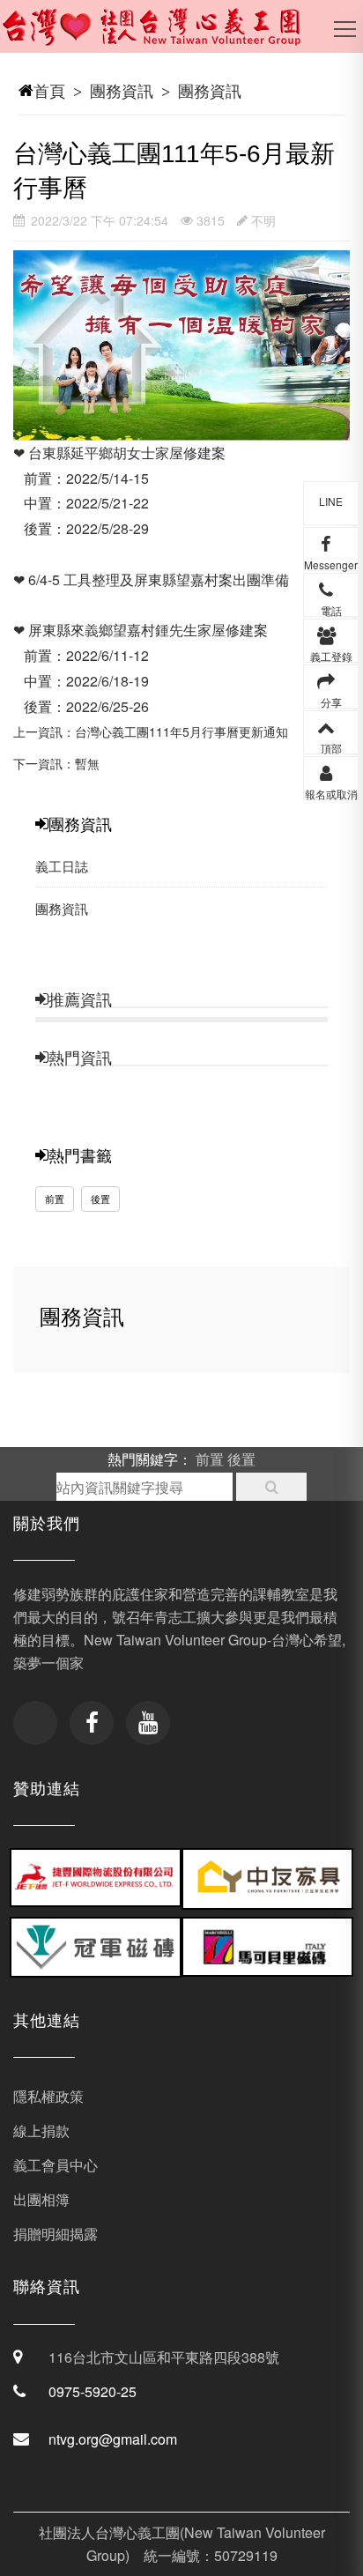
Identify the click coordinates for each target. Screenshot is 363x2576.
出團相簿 (41, 2199)
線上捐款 (41, 2131)
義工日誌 (62, 866)
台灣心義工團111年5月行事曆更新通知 (181, 731)
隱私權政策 (48, 2096)
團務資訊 (122, 90)
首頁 (49, 90)
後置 (100, 1199)
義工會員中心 (56, 2165)
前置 (55, 1199)
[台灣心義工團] (163, 35)
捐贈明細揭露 (56, 2234)
